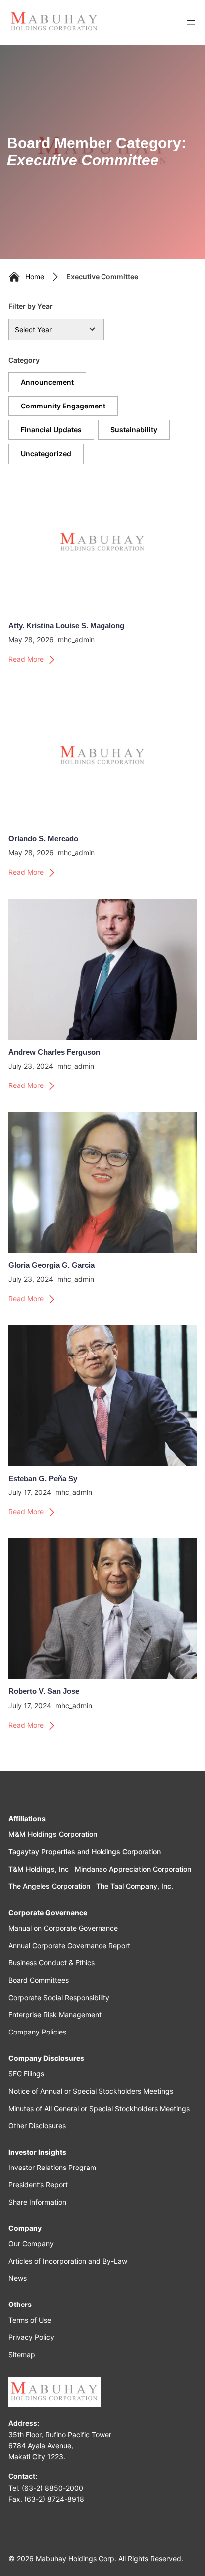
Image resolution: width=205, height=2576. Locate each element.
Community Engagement (63, 406)
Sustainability (134, 430)
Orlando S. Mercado (43, 839)
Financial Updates (51, 430)
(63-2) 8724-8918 (54, 2499)
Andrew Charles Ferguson (54, 1052)
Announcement (47, 382)
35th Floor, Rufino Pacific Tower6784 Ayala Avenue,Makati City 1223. (60, 2445)
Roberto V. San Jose (44, 1691)
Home (35, 277)
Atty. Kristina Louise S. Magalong (66, 626)
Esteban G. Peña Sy (43, 1479)
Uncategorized (46, 454)
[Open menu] (191, 22)
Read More (26, 660)
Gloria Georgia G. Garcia (51, 1265)
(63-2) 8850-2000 (52, 2488)
